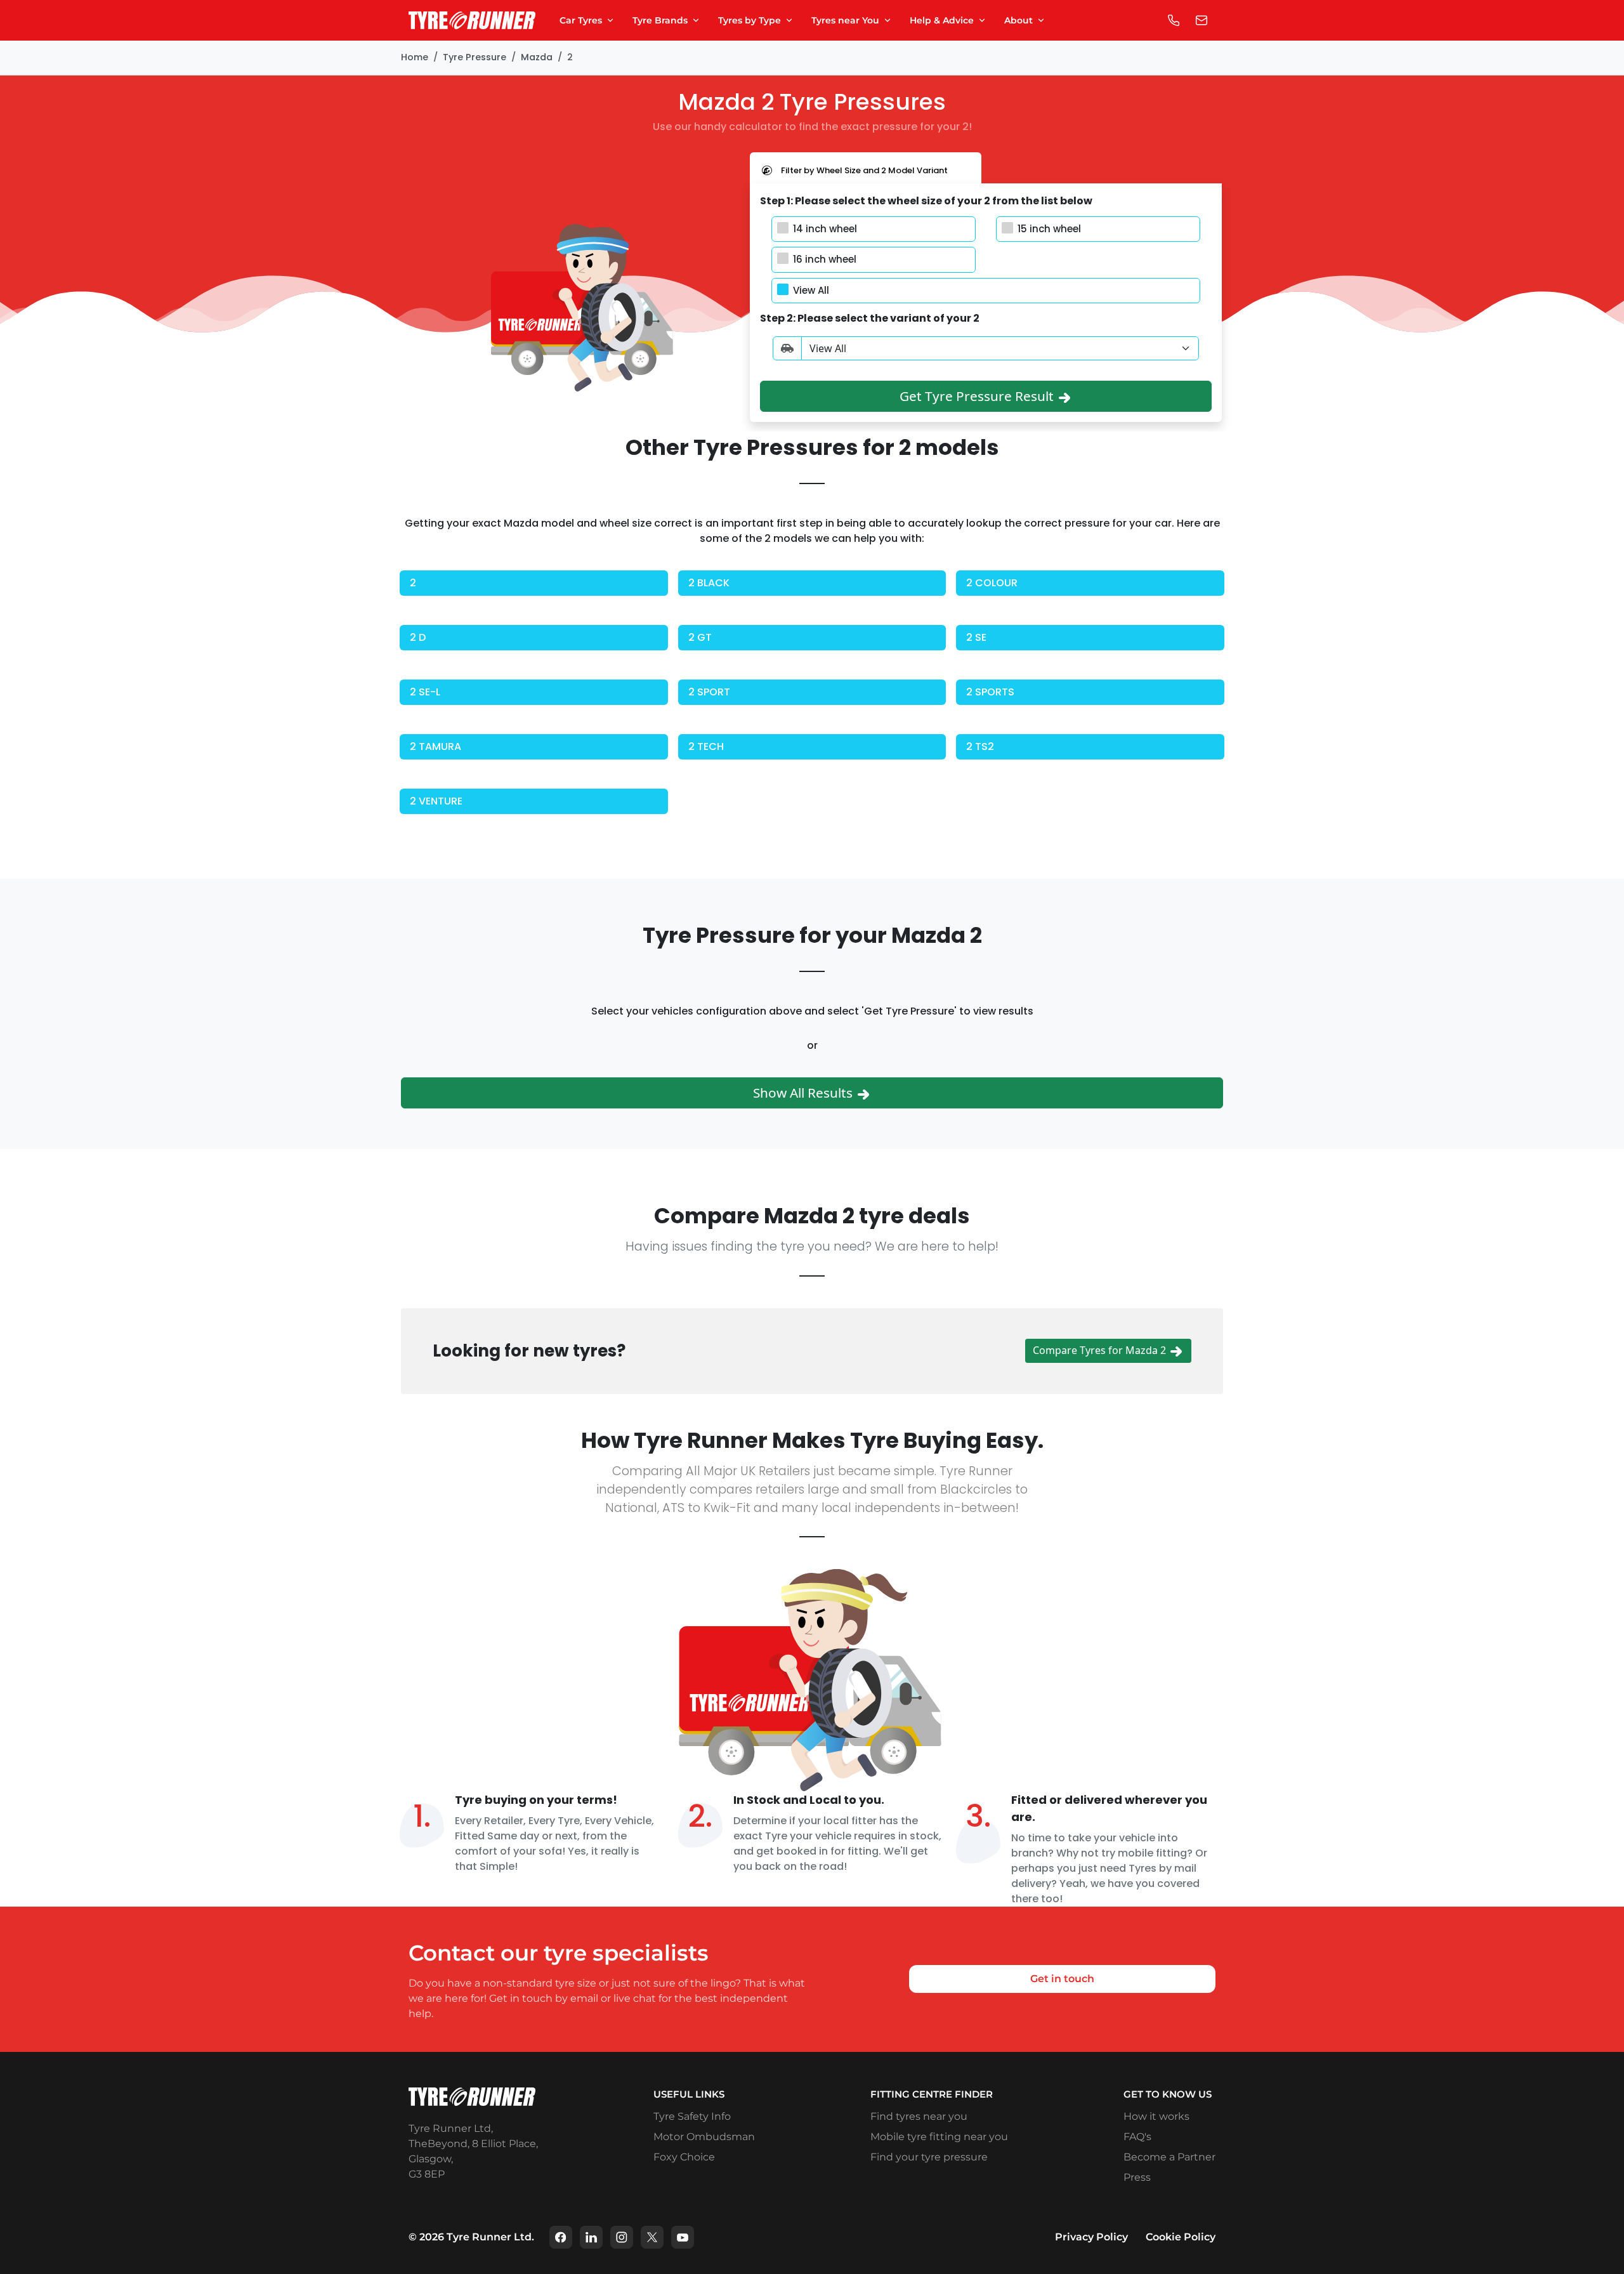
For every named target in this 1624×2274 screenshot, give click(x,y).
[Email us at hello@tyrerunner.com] (1202, 20)
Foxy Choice (684, 2157)
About (1018, 20)
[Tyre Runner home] (472, 21)
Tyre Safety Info (692, 2116)
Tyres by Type (750, 20)
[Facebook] (561, 2237)
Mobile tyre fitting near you (939, 2137)
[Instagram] (622, 2237)
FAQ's (1137, 2137)
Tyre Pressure (475, 57)
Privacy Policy (1091, 2237)
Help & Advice (942, 20)
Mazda (537, 57)
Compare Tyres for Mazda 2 (1101, 1350)
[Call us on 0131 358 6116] (1174, 20)
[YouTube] (683, 2237)
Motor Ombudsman (704, 2137)
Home (415, 57)
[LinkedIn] (591, 2237)
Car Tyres (581, 20)
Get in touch (1062, 1979)
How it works (1156, 2116)
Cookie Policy (1181, 2237)
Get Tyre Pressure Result (978, 396)
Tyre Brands (660, 20)
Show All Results (804, 1093)
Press (1137, 2177)
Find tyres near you (919, 2116)
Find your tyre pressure (929, 2157)
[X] (652, 2237)
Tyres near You (845, 20)
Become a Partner (1169, 2157)
